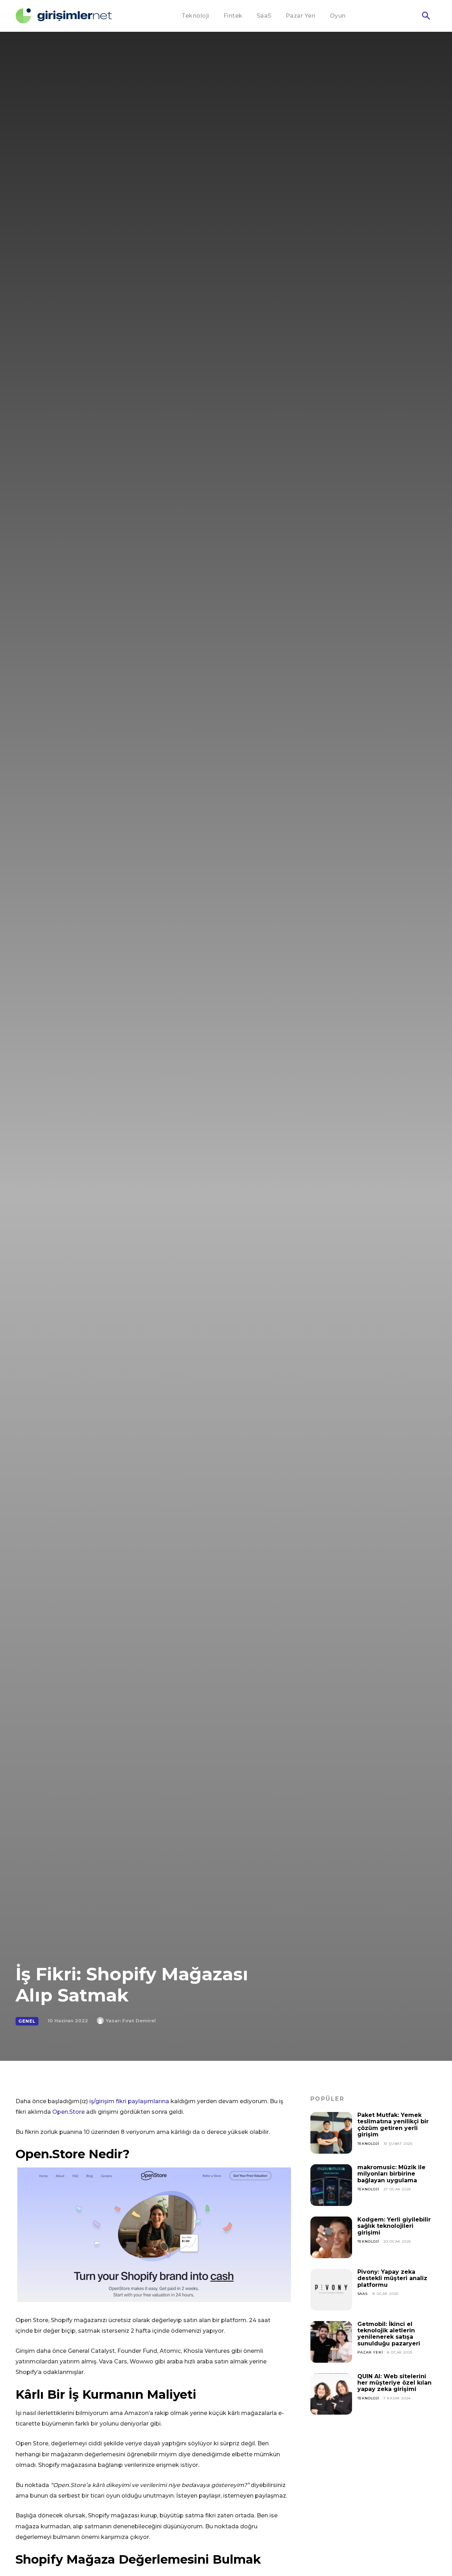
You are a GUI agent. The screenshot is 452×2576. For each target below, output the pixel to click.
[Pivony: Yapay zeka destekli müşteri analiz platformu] (331, 2290)
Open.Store (69, 2112)
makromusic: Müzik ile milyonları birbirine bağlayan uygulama (391, 2174)
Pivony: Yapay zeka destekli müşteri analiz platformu (392, 2278)
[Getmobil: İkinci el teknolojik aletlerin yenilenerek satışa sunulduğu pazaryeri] (331, 2342)
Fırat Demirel (139, 2021)
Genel (27, 2021)
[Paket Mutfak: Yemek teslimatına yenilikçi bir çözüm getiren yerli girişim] (331, 2133)
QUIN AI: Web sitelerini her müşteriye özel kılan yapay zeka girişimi (394, 2383)
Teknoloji (368, 2144)
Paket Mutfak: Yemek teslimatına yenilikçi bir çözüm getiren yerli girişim (393, 2125)
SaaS (362, 2294)
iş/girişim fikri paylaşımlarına (129, 2101)
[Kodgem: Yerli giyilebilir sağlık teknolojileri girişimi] (331, 2237)
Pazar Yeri (370, 2352)
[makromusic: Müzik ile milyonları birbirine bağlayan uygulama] (331, 2185)
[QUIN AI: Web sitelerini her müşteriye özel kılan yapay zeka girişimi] (331, 2394)
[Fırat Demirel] (101, 2021)
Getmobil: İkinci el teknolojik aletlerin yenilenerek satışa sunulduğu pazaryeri (389, 2334)
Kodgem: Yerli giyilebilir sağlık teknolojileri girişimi (394, 2226)
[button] (426, 16)
